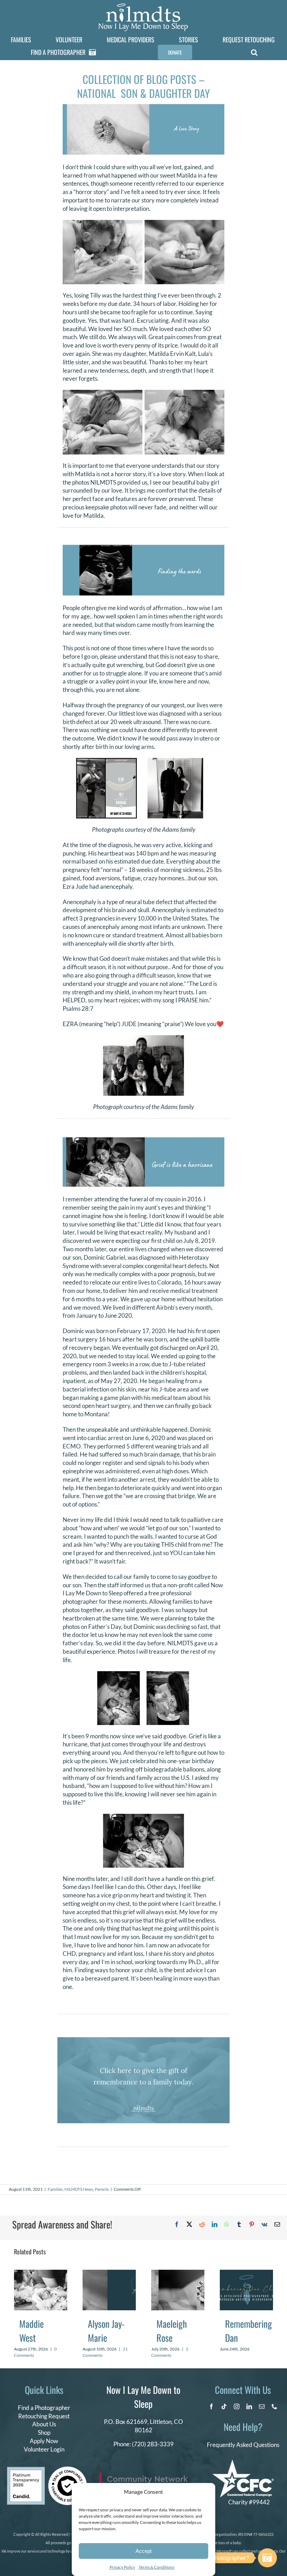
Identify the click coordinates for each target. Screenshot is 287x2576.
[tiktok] (224, 2406)
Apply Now (44, 2441)
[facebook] (211, 2406)
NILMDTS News (79, 2189)
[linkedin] (249, 2406)
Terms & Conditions (156, 2567)
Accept (143, 2551)
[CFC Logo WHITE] (243, 2463)
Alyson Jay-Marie (106, 2331)
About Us (44, 2424)
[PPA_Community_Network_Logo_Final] (143, 2475)
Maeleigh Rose (172, 2331)
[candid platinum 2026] (26, 2470)
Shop (44, 2432)
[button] (254, 52)
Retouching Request (44, 2416)
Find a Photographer (44, 2408)
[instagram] (237, 2406)
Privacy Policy (122, 2567)
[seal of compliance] (68, 2470)
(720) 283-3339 (153, 2444)
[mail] (262, 2406)
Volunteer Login (44, 2449)
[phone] (274, 2406)
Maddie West (31, 2331)
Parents (102, 2189)
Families (55, 2189)
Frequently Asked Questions (243, 2445)
